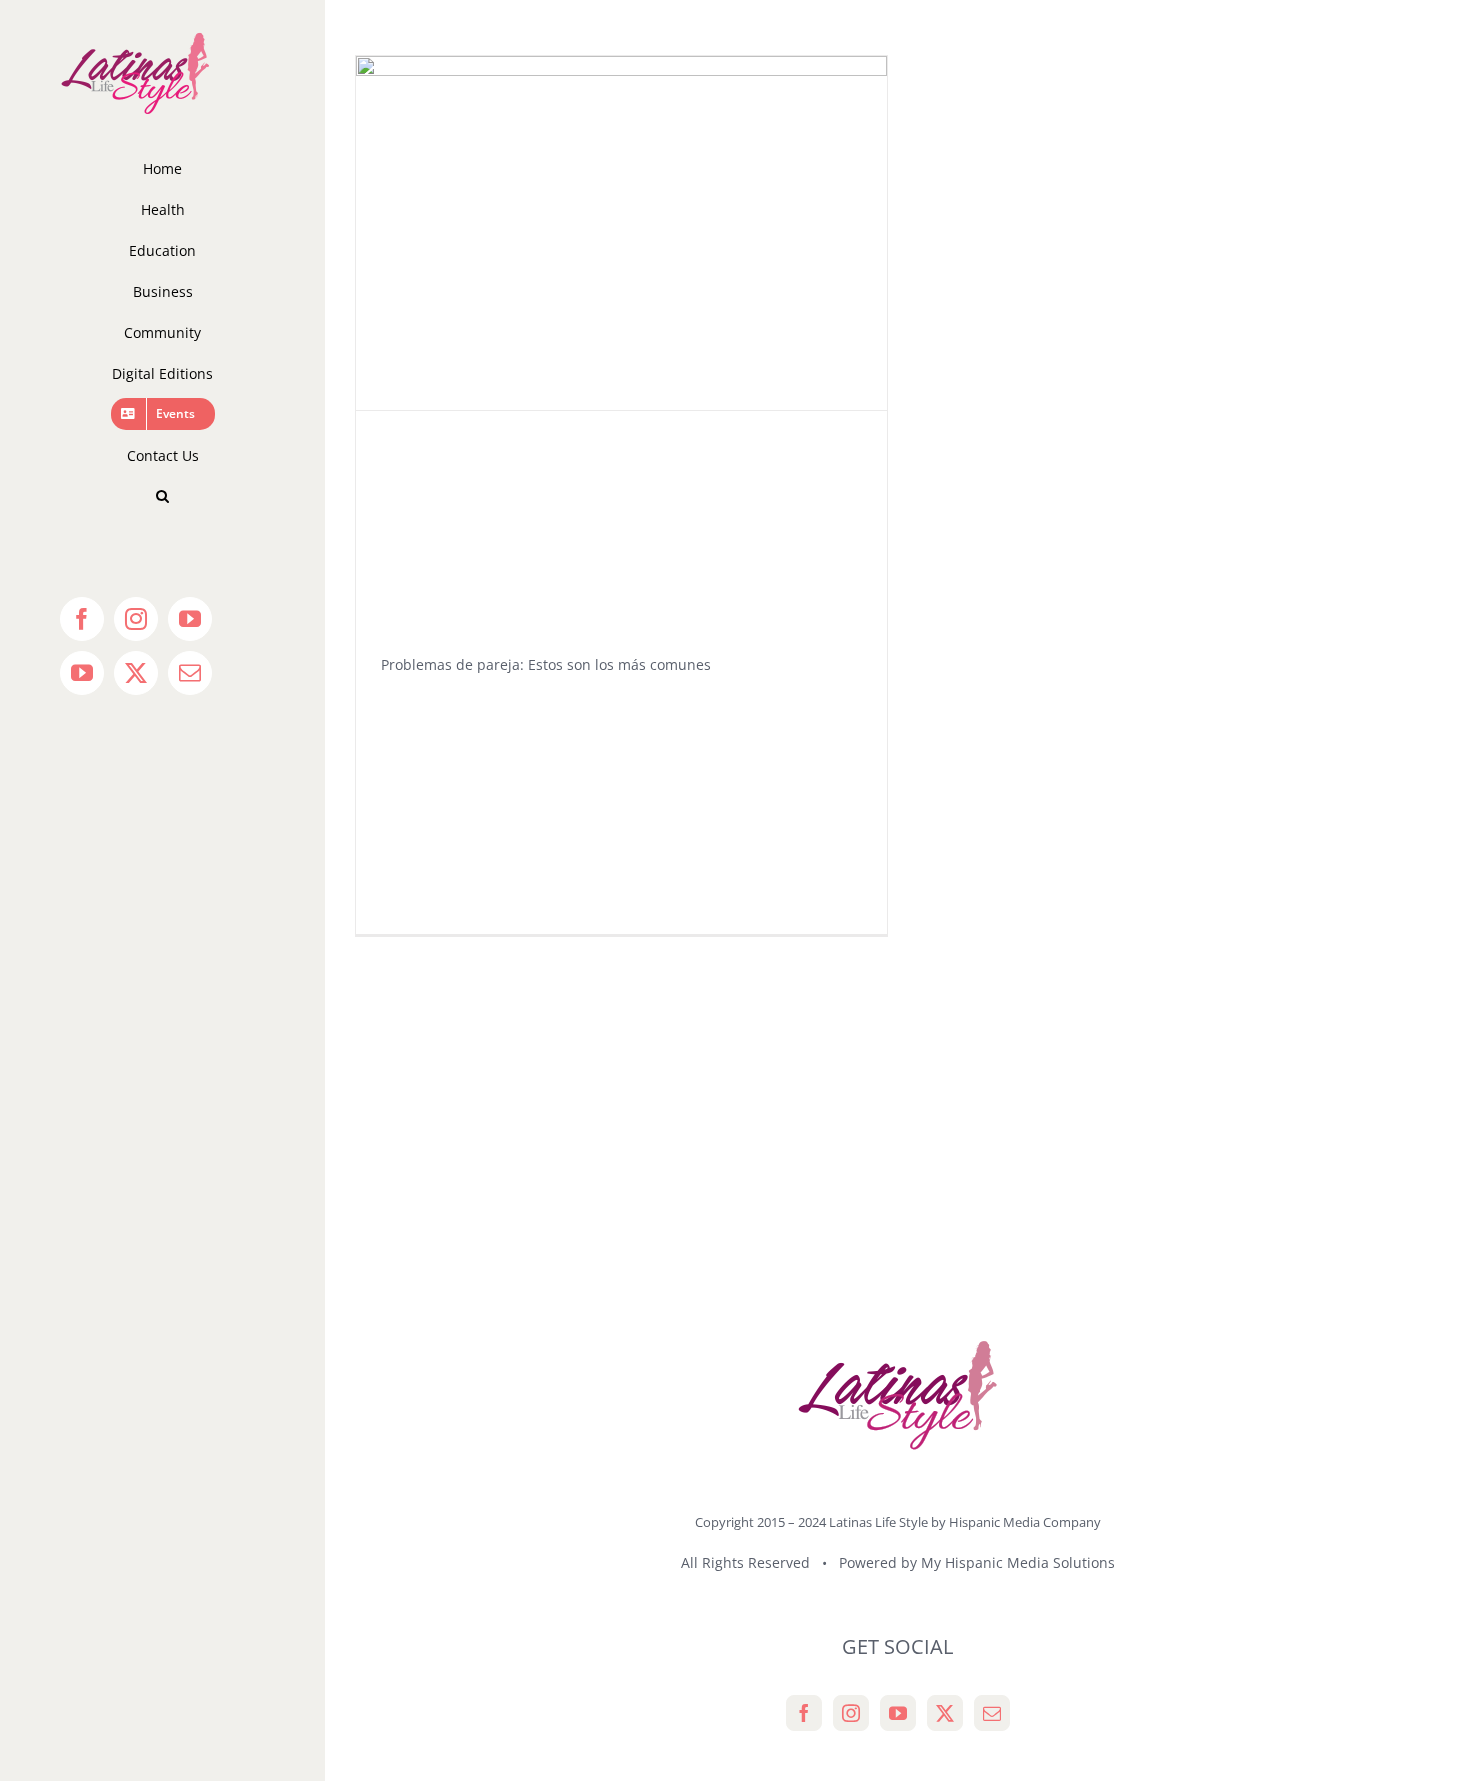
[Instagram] (851, 1713)
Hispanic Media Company (1025, 1522)
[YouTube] (898, 1713)
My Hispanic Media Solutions (1018, 1562)
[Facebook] (804, 1713)
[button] (162, 496)
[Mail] (992, 1713)
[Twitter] (945, 1713)
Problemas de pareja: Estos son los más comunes (546, 664)
